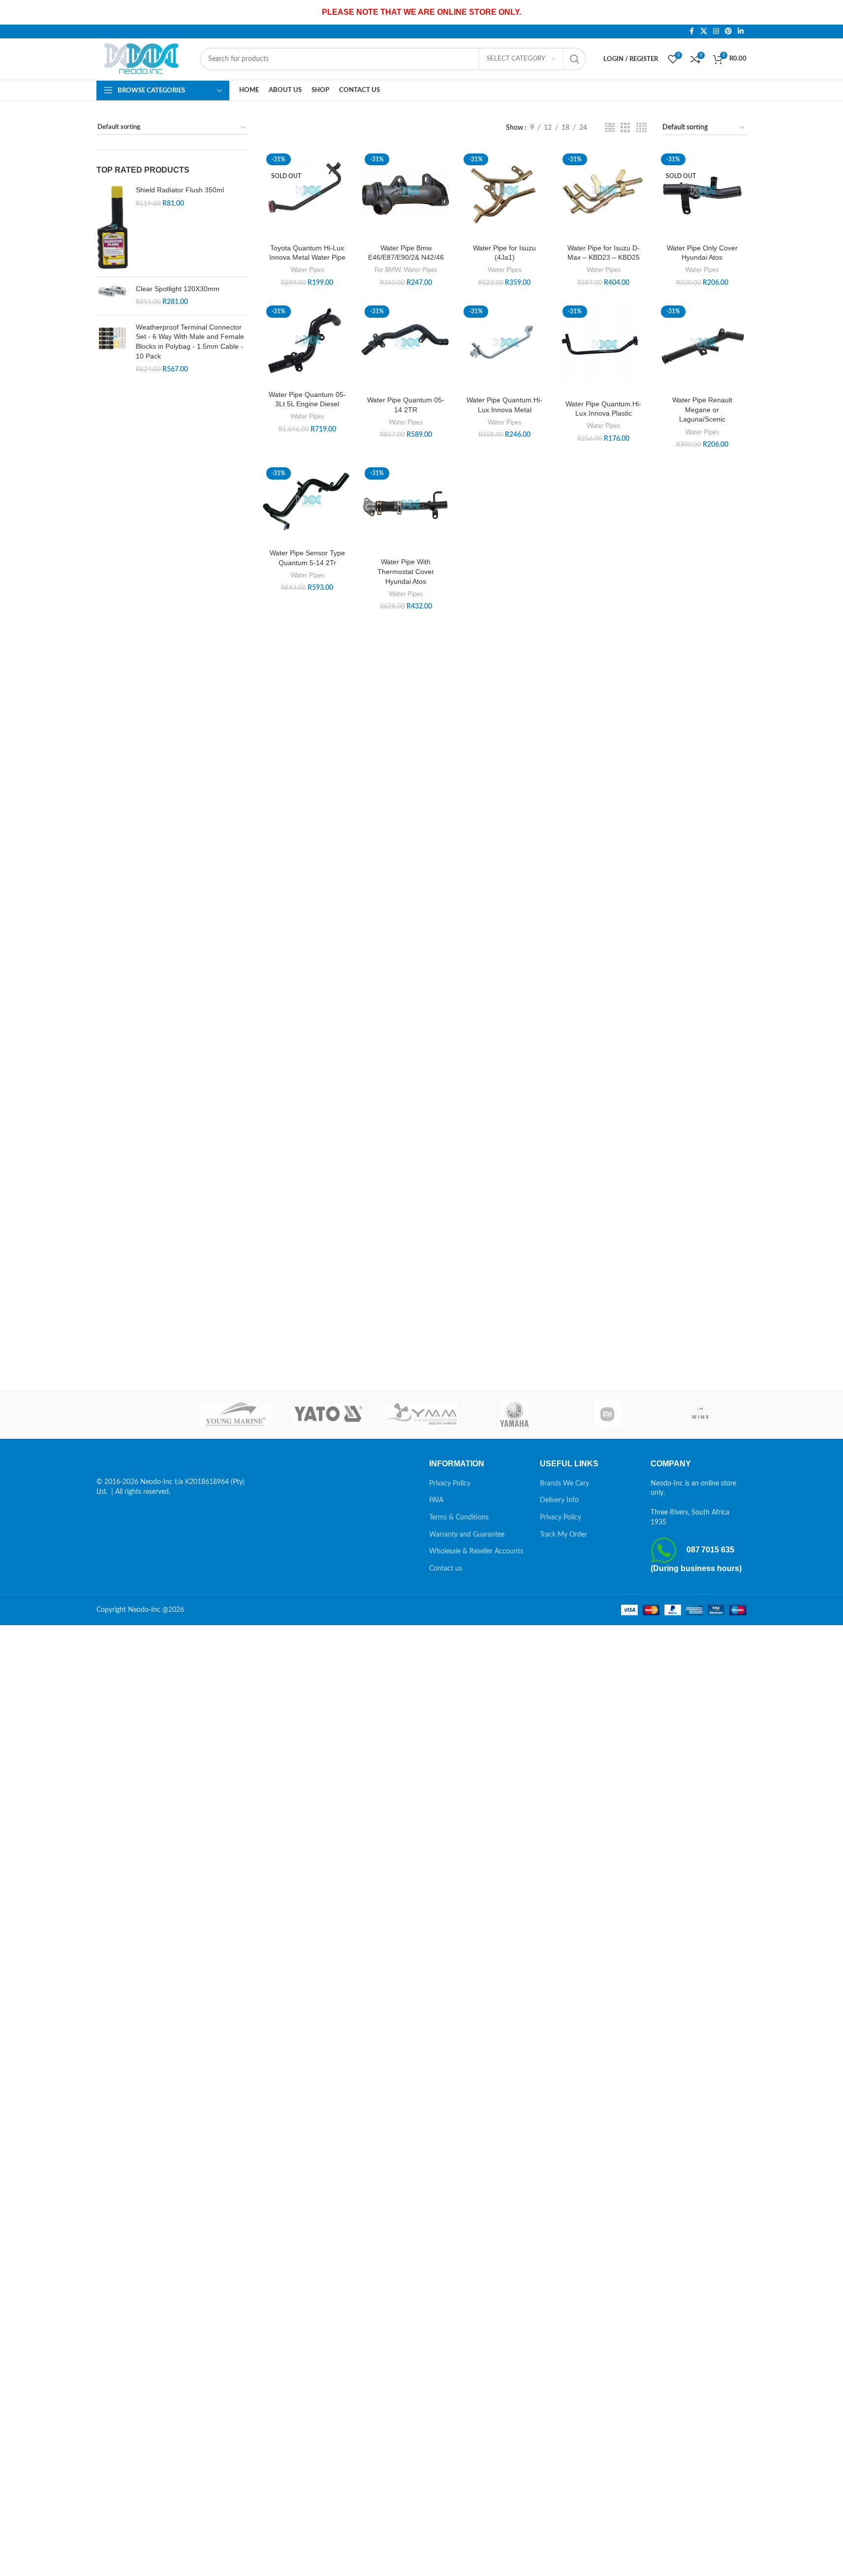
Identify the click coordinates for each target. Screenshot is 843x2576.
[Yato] (328, 1414)
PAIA (436, 1500)
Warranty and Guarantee (467, 1535)
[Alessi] (143, 1414)
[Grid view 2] (610, 128)
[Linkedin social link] (741, 31)
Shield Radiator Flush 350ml (180, 190)
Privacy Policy (450, 1484)
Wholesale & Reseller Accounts (476, 1551)
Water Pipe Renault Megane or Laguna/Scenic (702, 409)
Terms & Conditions (459, 1517)
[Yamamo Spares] (421, 1414)
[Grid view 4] (641, 128)
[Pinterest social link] (728, 31)
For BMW (388, 270)
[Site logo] (143, 59)
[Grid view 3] (625, 128)
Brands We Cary (564, 1484)
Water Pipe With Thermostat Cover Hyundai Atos (406, 571)
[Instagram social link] (716, 31)
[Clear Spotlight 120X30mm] (112, 296)
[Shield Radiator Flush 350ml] (112, 227)
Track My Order (563, 1535)
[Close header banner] (831, 12)
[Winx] (700, 1414)
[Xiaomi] (608, 1414)
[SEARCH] (575, 59)
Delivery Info (559, 1500)
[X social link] (704, 31)
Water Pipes (307, 270)
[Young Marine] (236, 1414)
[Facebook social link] (691, 31)
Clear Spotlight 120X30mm (178, 289)
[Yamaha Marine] (515, 1414)
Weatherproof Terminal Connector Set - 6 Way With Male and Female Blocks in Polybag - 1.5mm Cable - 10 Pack (190, 342)
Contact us (446, 1569)
